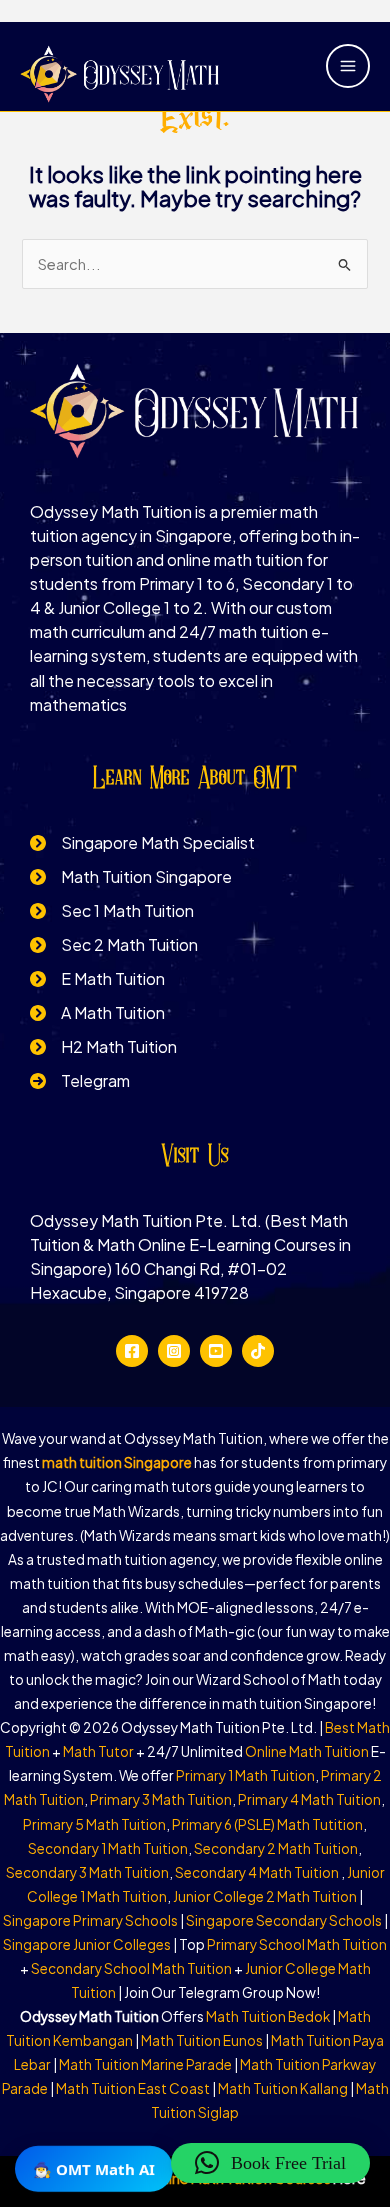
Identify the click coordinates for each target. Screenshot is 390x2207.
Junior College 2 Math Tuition (265, 1896)
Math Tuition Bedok (268, 2016)
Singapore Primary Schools (90, 1920)
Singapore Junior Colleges (87, 1944)
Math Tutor (98, 1751)
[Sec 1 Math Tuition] (112, 911)
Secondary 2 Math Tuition (276, 1848)
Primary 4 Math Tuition (309, 1799)
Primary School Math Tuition (297, 1944)
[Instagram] (174, 1351)
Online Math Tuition (307, 1751)
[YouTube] (216, 1351)
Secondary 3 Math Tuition (87, 1872)
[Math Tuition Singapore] (131, 877)
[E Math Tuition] (97, 979)
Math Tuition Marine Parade (145, 2064)
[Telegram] (80, 1081)
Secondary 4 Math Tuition (258, 1872)
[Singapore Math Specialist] (142, 843)
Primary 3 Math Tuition (161, 1799)
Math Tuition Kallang (283, 2088)
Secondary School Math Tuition (131, 1968)
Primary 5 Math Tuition (94, 1824)
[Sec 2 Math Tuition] (114, 945)
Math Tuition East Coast (133, 2088)
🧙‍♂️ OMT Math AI (94, 2169)
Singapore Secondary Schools (284, 1920)
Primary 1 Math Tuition (245, 1775)
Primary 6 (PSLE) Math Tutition (267, 1824)
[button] (270, 2163)
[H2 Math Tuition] (103, 1047)
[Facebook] (132, 1351)
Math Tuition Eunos (202, 2040)
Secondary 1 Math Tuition (108, 1848)
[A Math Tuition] (97, 1013)
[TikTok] (258, 1351)
